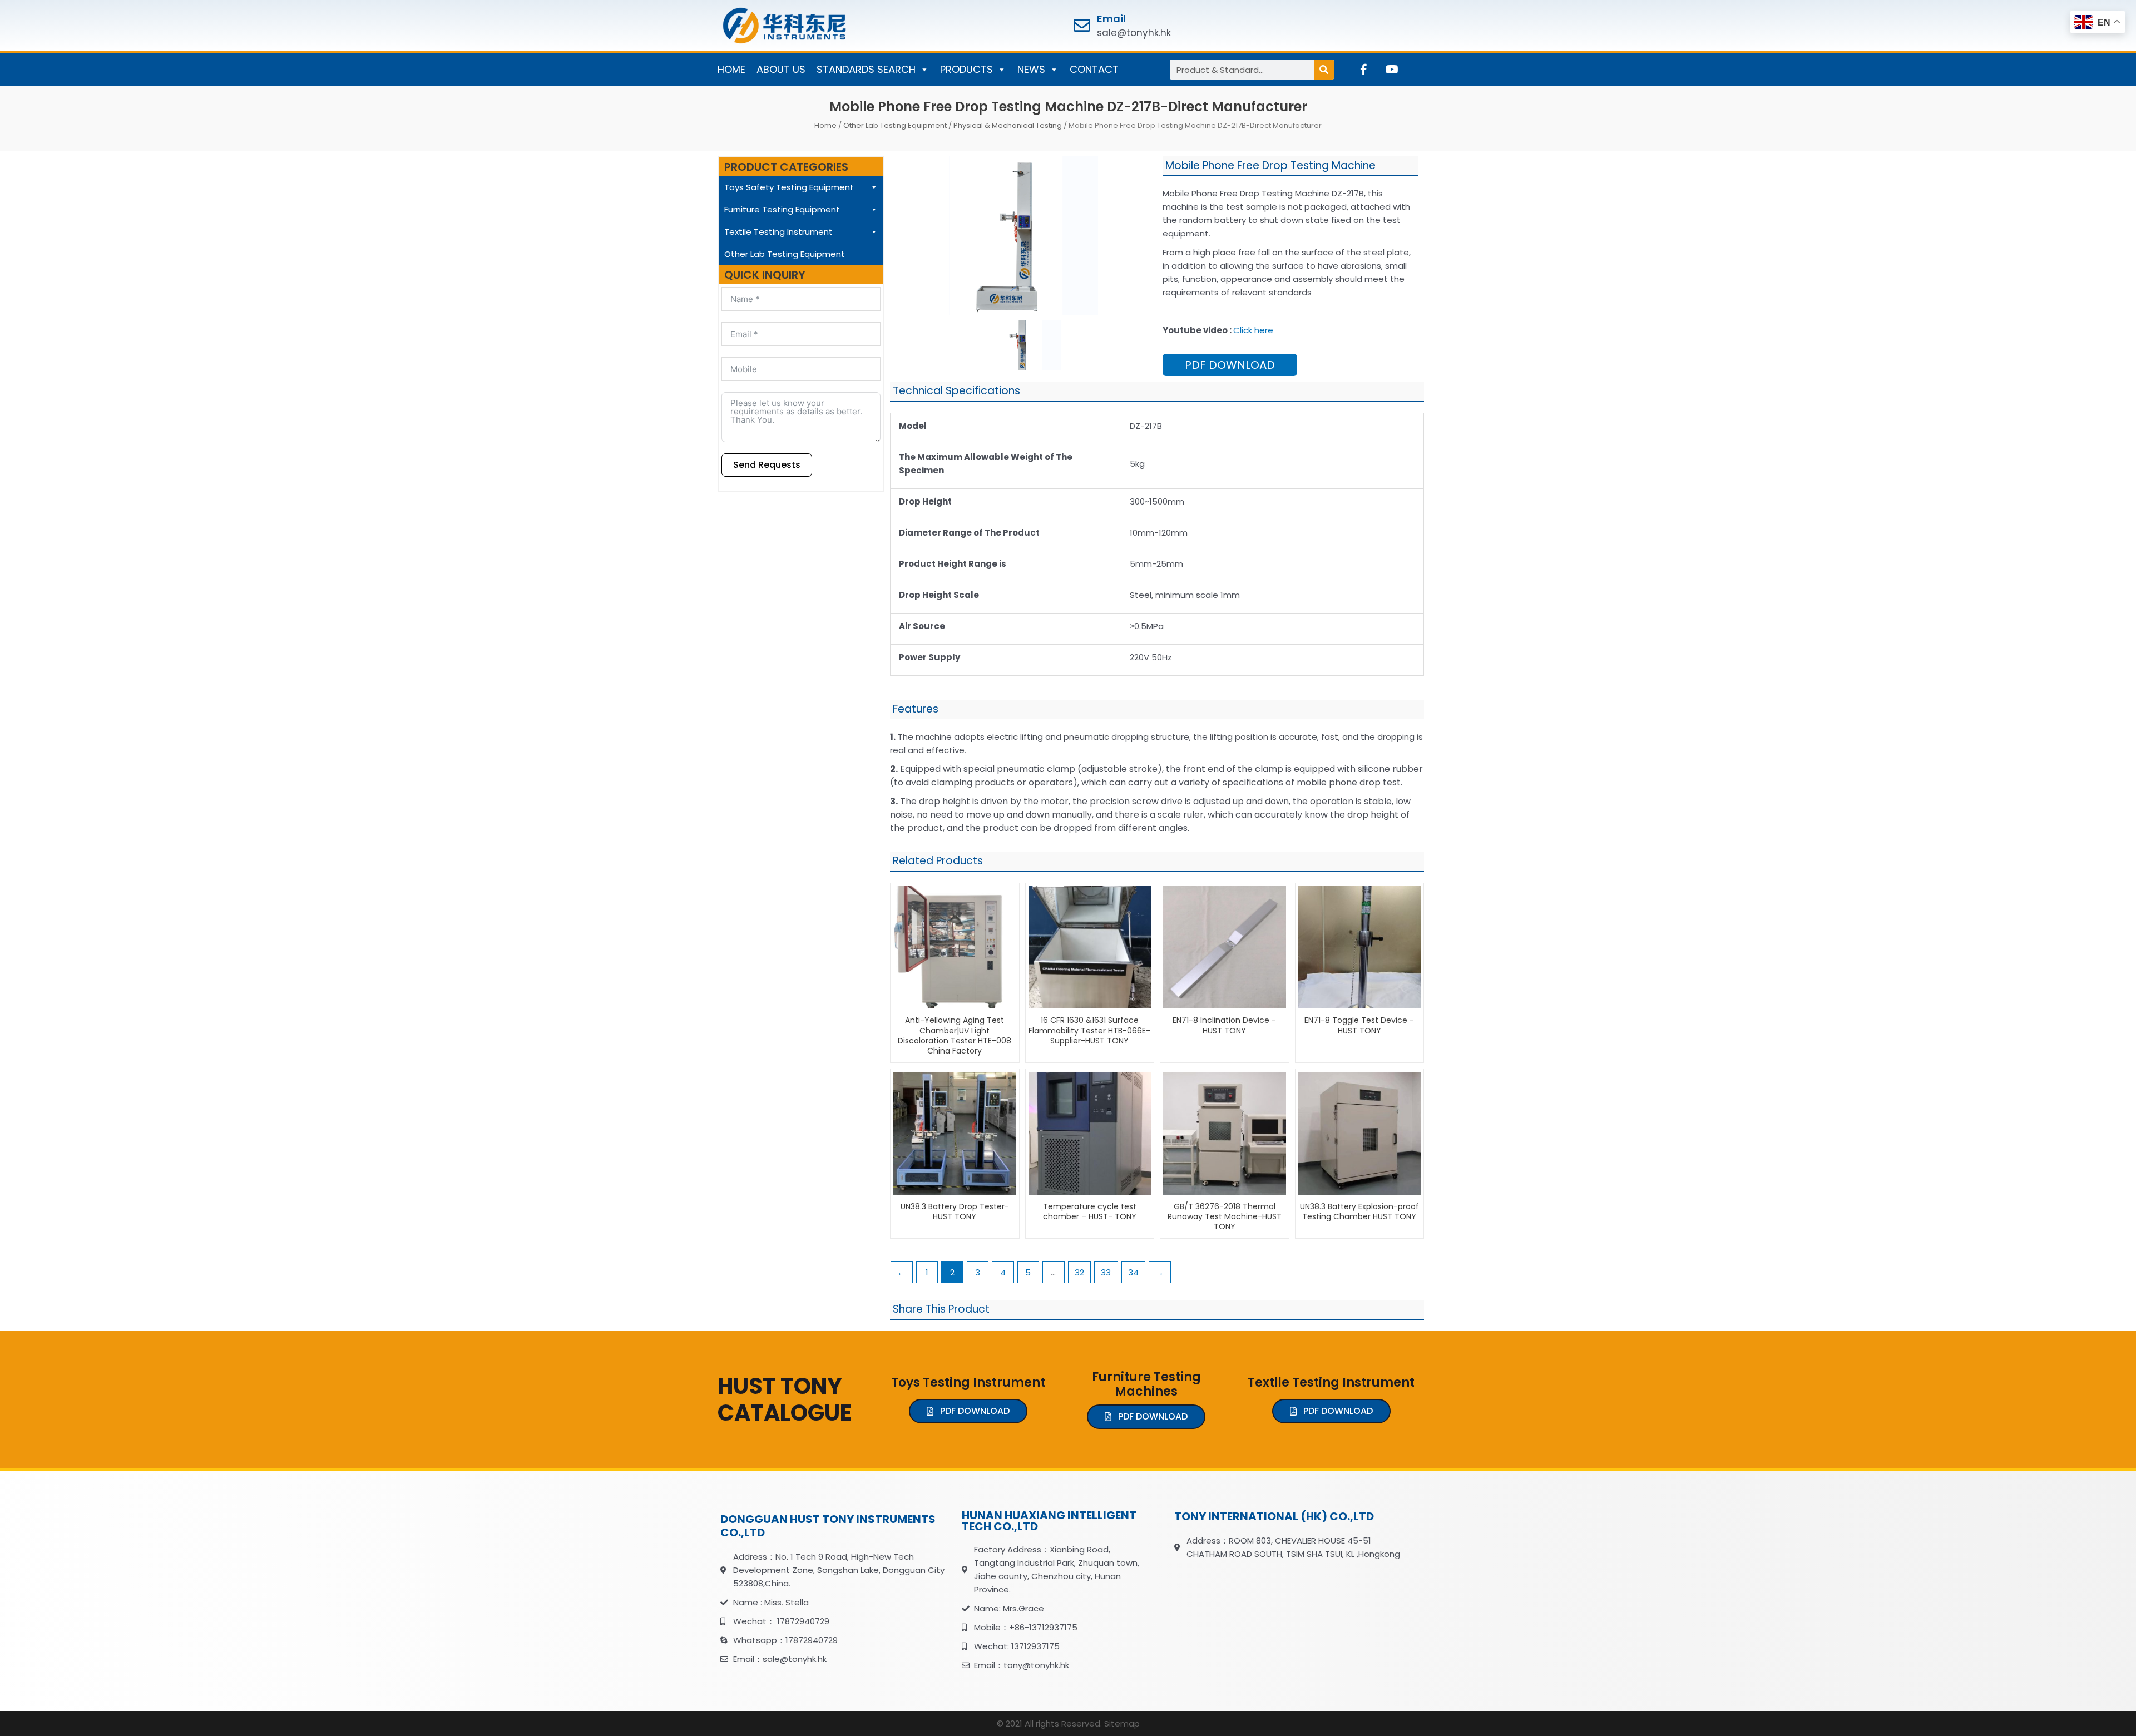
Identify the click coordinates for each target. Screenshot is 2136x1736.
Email (1111, 19)
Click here (1253, 330)
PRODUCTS (966, 69)
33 (1106, 1272)
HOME (731, 69)
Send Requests (767, 465)
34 (1133, 1272)
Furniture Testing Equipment (782, 209)
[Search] (1324, 70)
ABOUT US (781, 69)
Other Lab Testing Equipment (895, 125)
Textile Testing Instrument (778, 232)
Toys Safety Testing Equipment (789, 187)
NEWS (1031, 69)
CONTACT (1094, 69)
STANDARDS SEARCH (866, 69)
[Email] (1082, 26)
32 (1079, 1272)
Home (825, 125)
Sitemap (1122, 1723)
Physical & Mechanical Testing (1008, 125)
